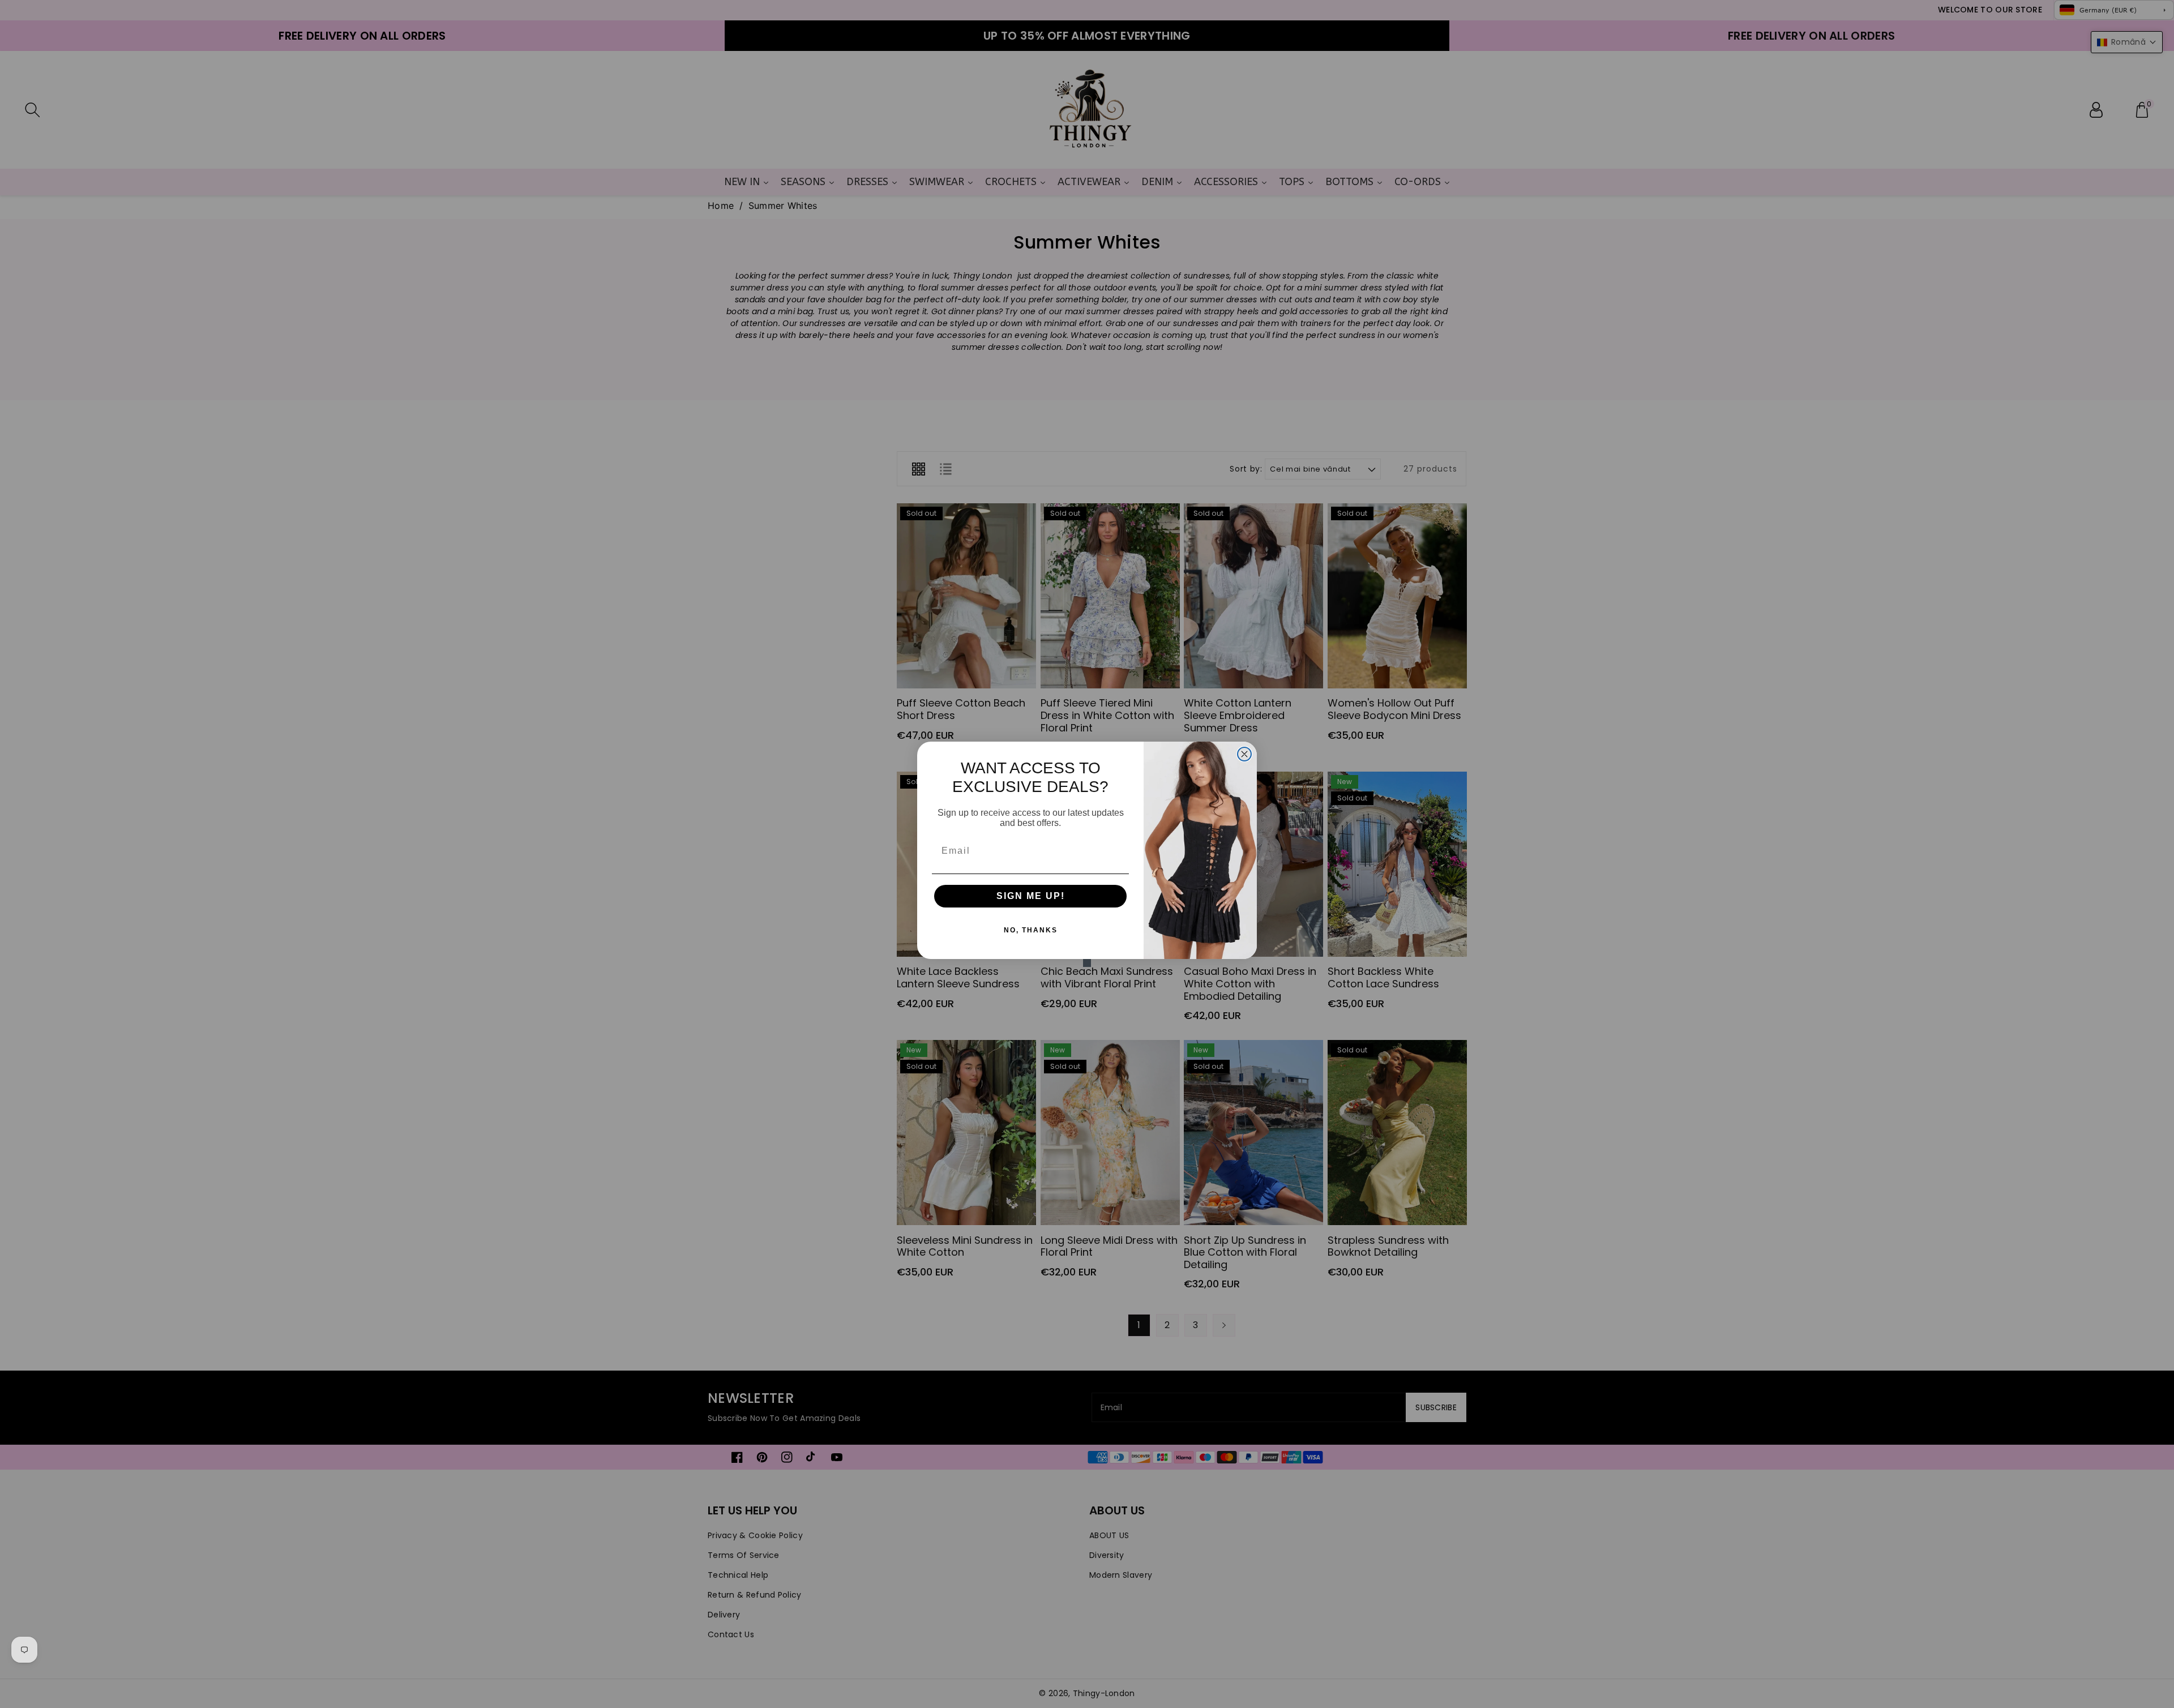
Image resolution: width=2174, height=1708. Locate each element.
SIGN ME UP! (1031, 896)
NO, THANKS (1031, 930)
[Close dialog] (1244, 754)
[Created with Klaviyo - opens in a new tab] (1087, 963)
